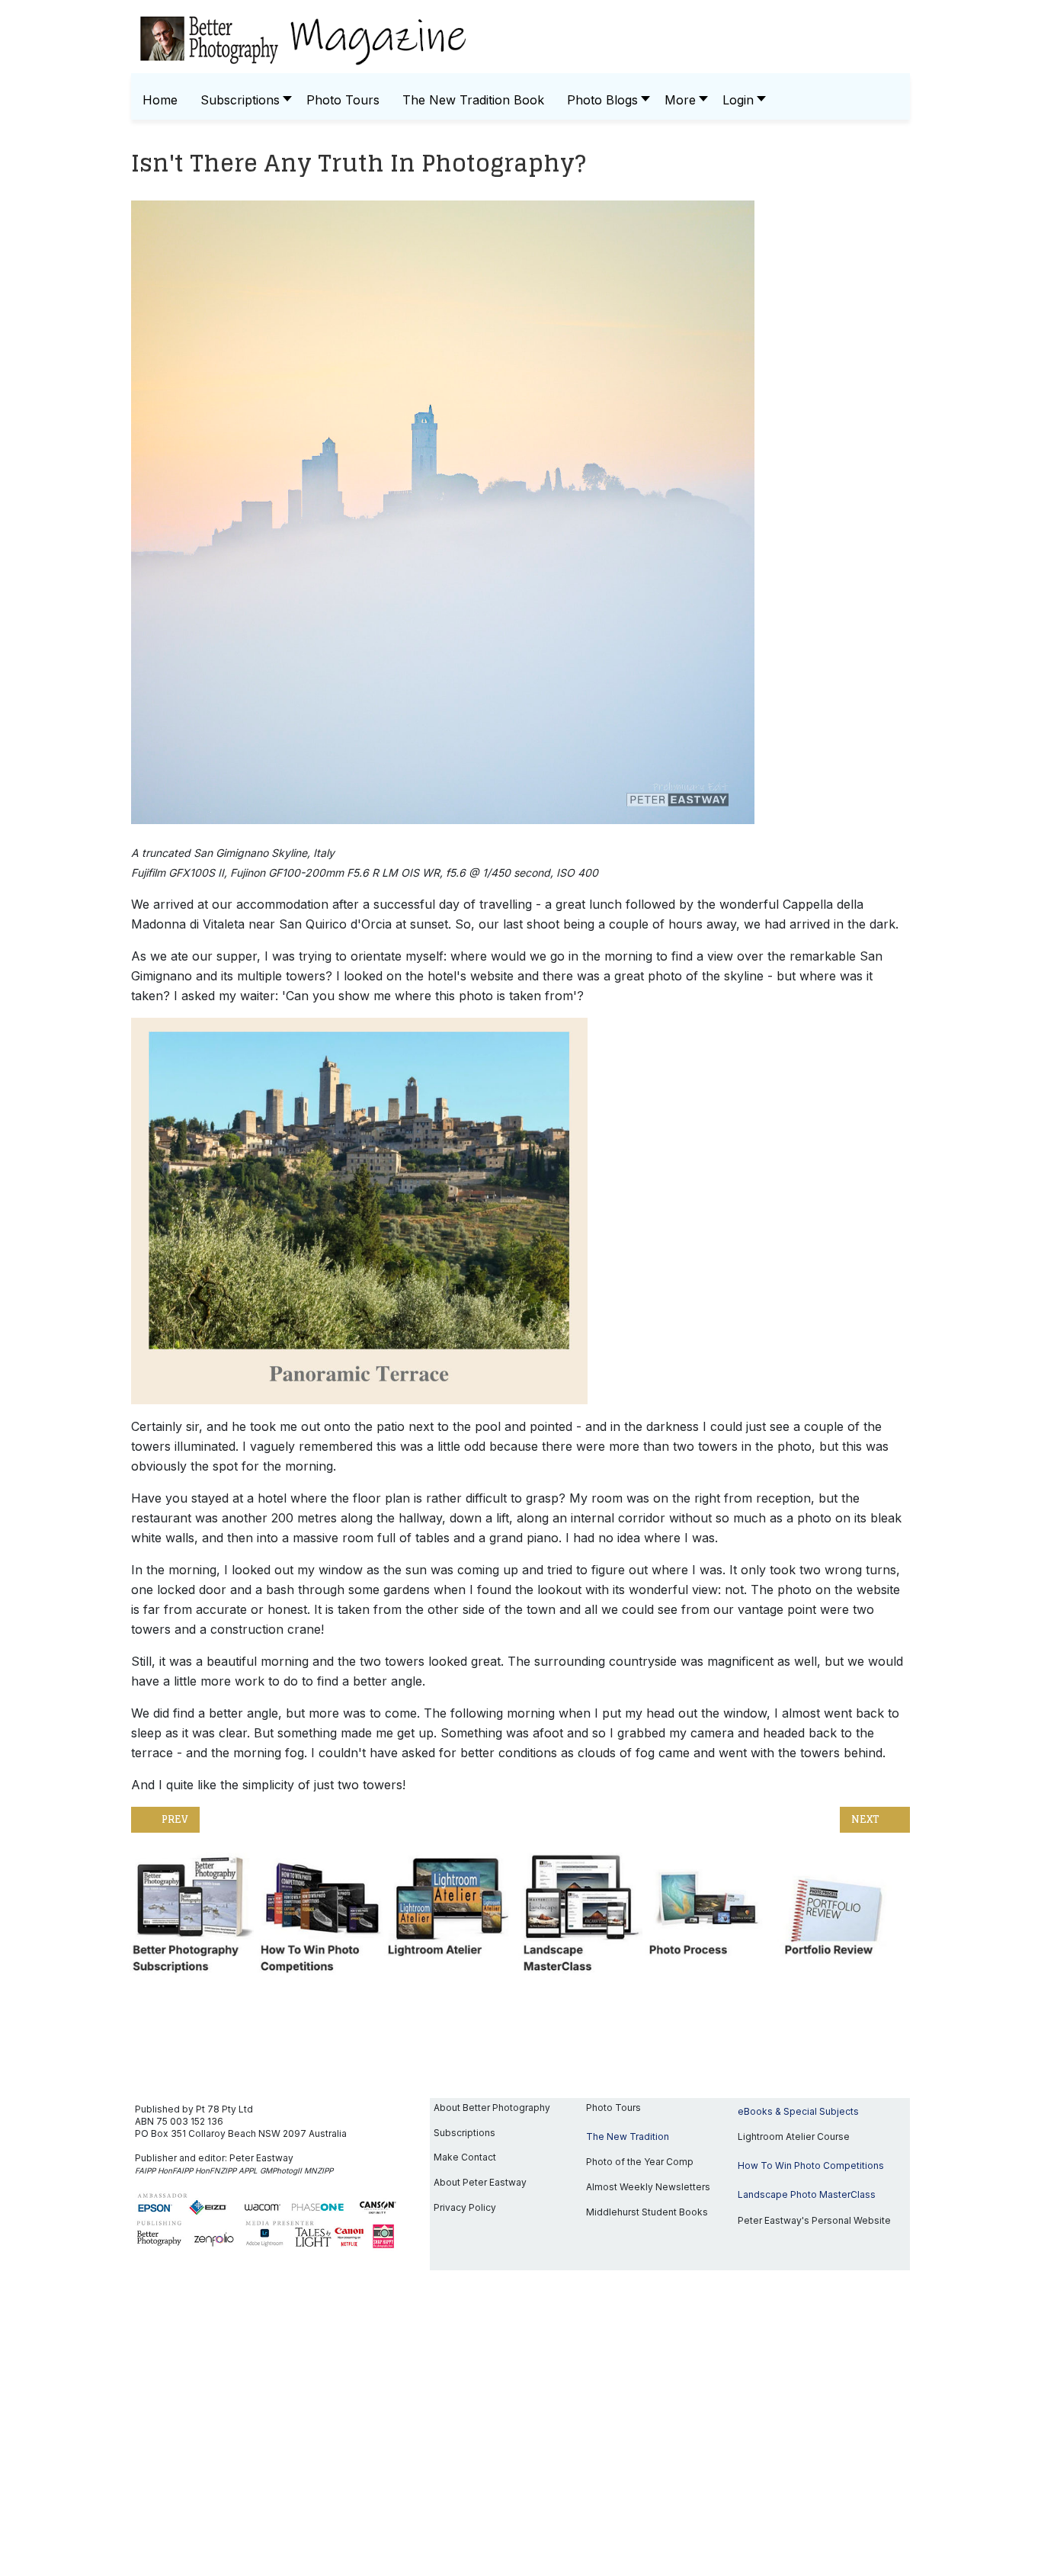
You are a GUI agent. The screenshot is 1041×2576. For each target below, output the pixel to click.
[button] (604, 100)
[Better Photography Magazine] (520, 39)
